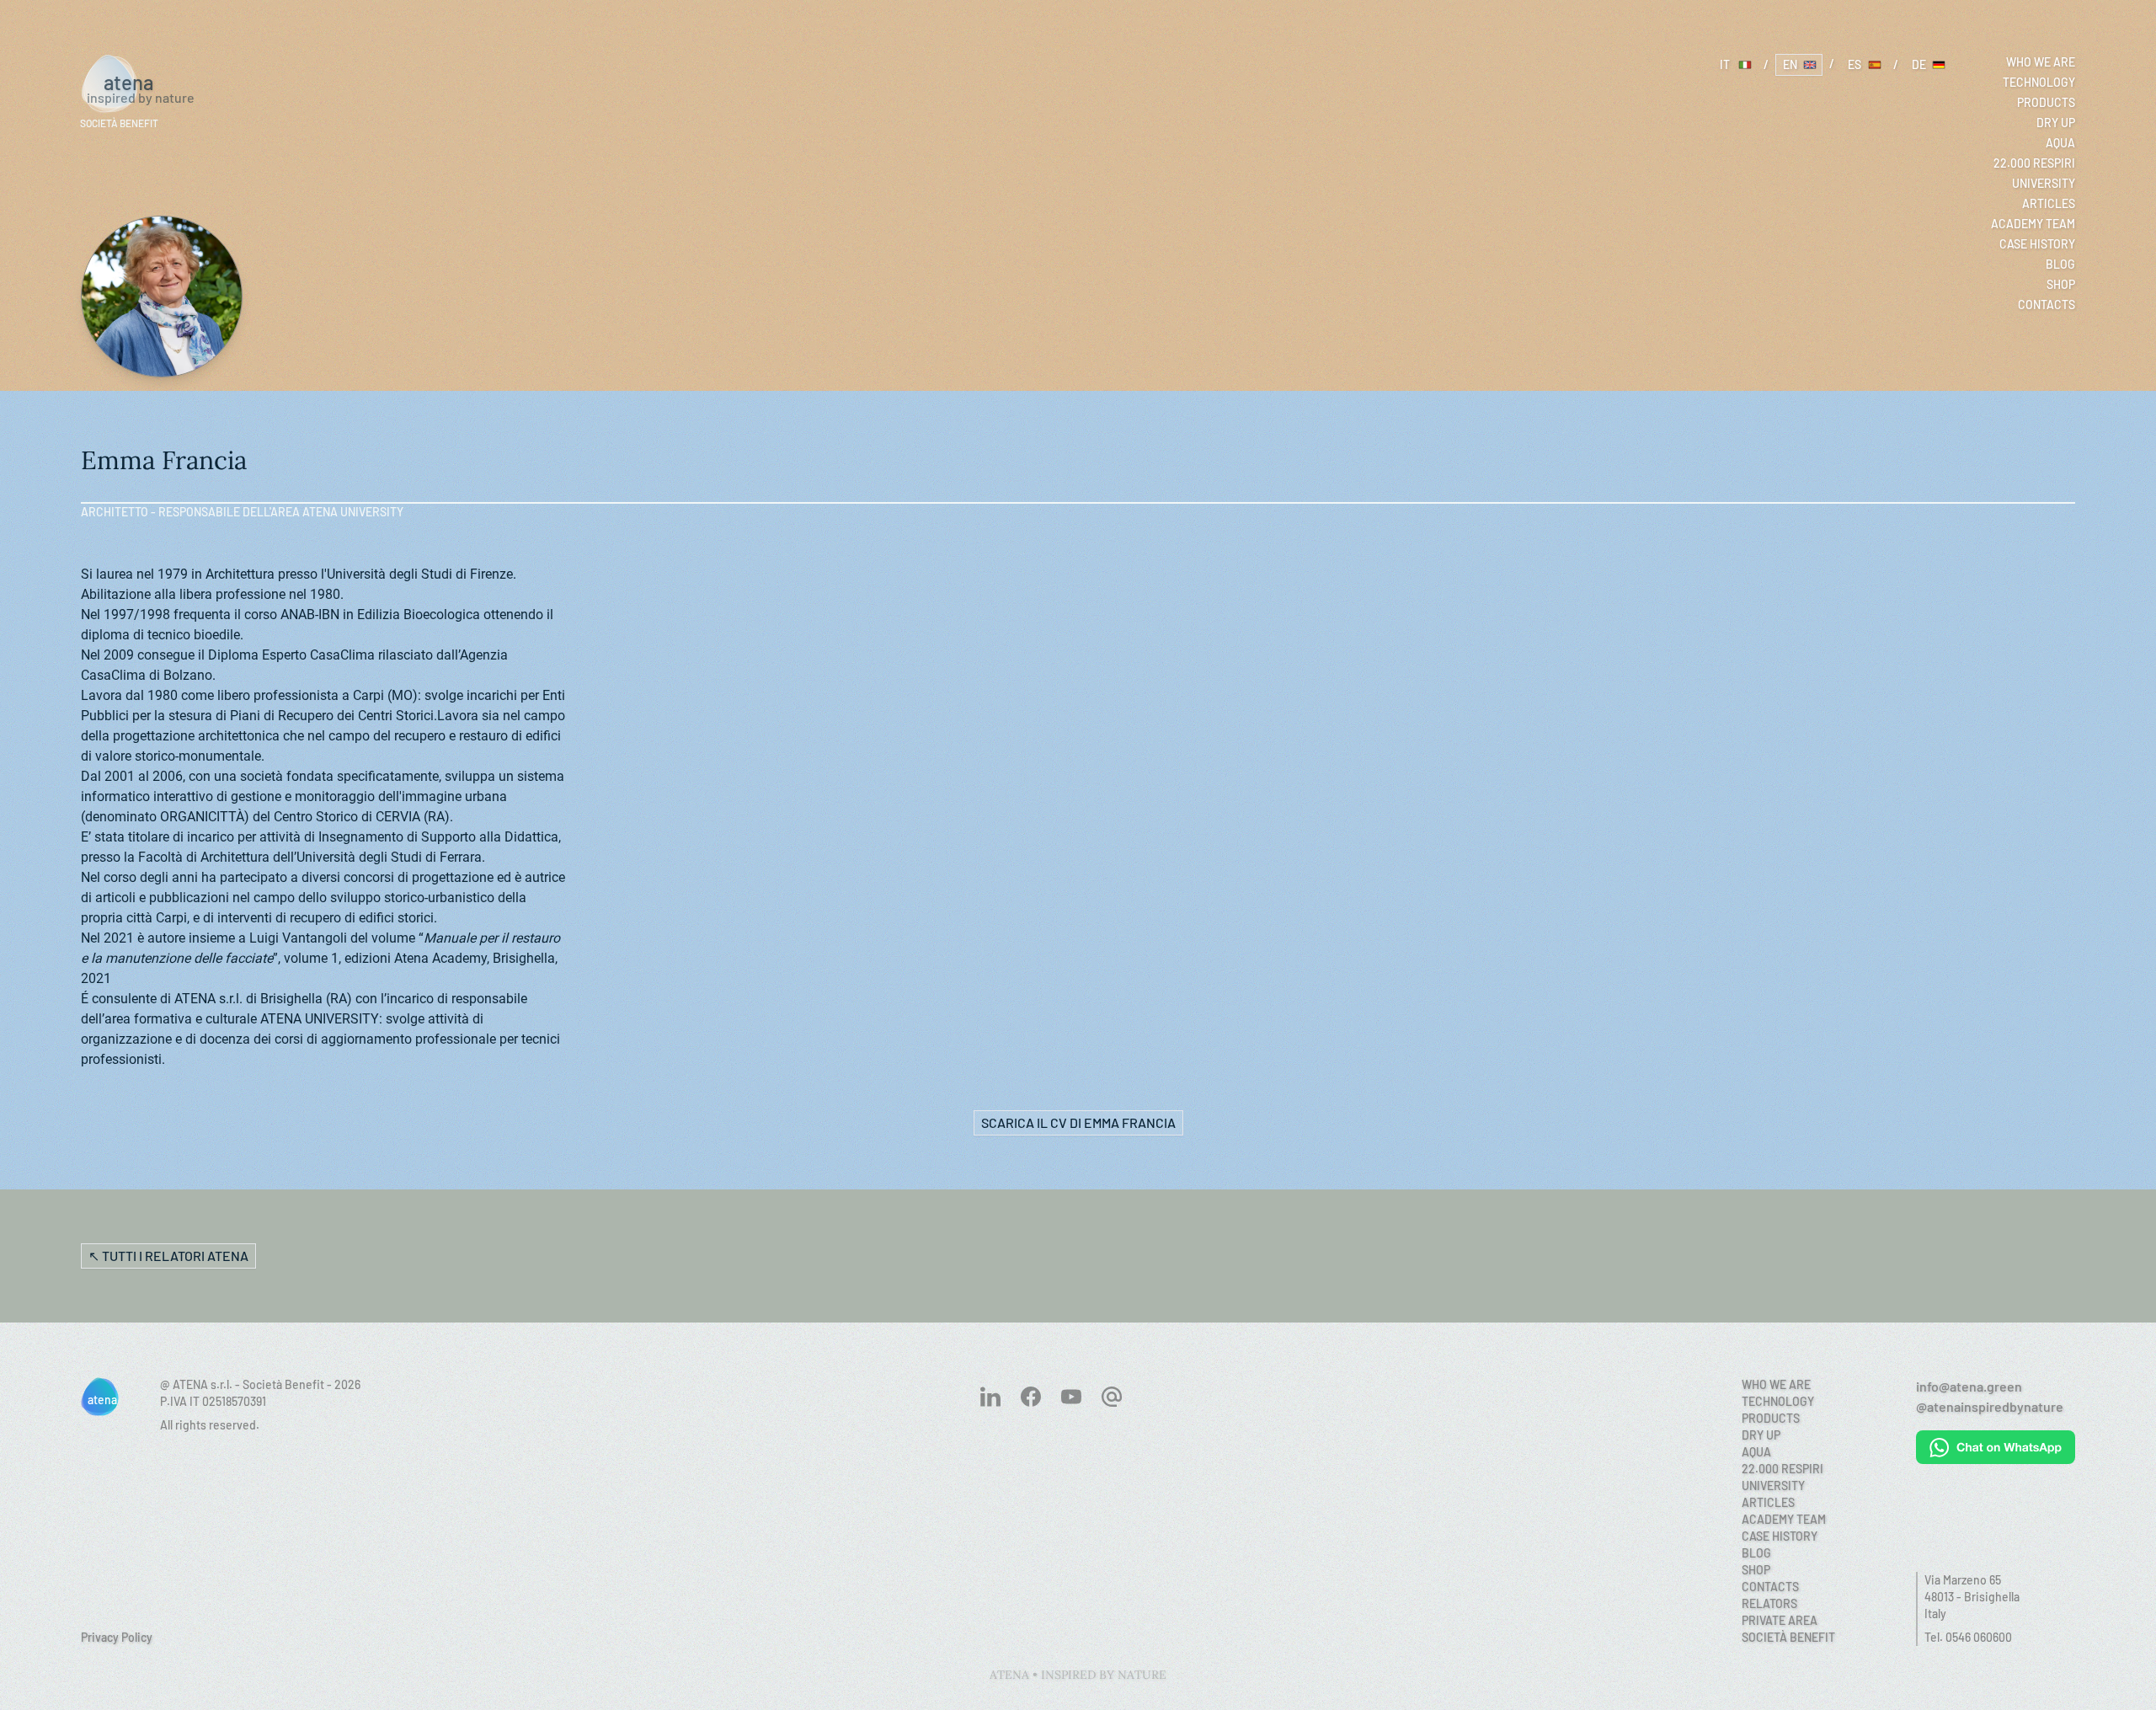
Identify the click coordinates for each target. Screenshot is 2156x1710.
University (2044, 183)
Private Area (1780, 1620)
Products (2046, 102)
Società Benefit (1788, 1637)
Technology (2039, 82)
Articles (2049, 203)
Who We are (2041, 62)
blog (2060, 264)
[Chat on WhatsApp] (1996, 1447)
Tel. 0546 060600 (1968, 1637)
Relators (1769, 1603)
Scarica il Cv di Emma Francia (1078, 1122)
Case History (2037, 244)
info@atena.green (1969, 1386)
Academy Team (2033, 224)
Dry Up (2056, 123)
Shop (2061, 284)
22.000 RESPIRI (2034, 163)
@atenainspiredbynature (1990, 1406)
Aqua (2060, 143)
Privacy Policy (117, 1637)
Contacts (2047, 305)
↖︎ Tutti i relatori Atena (168, 1256)
